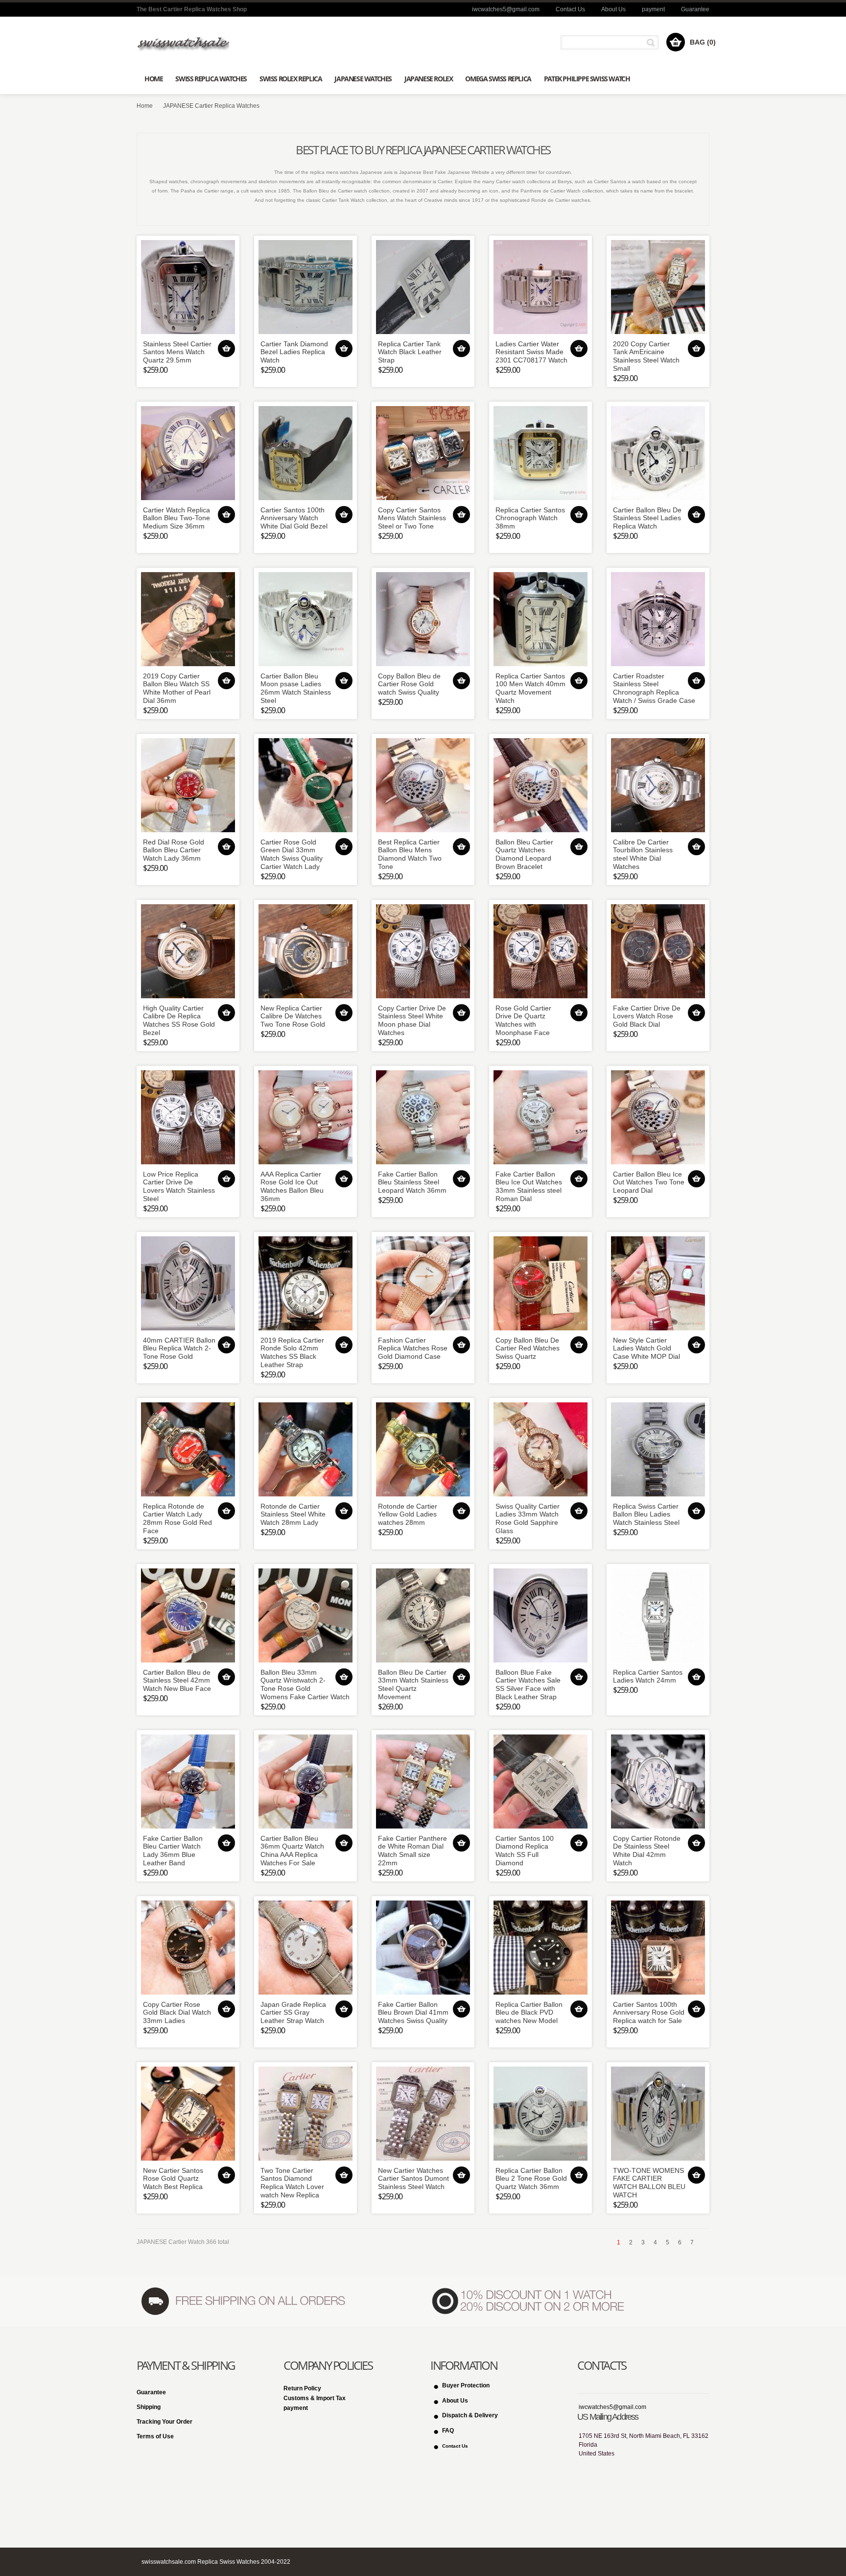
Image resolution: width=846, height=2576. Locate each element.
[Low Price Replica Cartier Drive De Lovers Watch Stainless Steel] (188, 1117)
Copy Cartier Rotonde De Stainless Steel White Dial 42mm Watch (647, 1851)
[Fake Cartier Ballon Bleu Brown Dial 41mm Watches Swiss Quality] (423, 1948)
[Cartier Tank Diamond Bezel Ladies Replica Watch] (305, 287)
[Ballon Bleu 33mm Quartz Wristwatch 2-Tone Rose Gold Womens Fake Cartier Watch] (305, 1615)
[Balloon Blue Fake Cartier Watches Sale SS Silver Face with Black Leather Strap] (540, 1615)
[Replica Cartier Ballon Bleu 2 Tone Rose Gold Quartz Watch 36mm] (540, 2114)
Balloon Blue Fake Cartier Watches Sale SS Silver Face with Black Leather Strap (528, 1685)
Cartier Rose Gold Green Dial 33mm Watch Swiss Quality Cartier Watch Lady (292, 854)
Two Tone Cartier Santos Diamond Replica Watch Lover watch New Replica (292, 2183)
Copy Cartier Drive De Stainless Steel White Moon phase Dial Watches (412, 1020)
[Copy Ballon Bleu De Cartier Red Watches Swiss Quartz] (540, 1283)
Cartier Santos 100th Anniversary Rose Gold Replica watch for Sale (649, 2013)
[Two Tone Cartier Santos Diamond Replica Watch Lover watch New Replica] (305, 2114)
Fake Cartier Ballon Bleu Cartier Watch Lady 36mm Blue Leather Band (173, 1851)
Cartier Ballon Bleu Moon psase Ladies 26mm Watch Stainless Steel (296, 688)
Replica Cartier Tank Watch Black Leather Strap (410, 352)
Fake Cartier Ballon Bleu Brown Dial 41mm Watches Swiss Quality (413, 2013)
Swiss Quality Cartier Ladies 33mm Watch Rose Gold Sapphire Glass (528, 1518)
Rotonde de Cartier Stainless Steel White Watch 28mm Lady (293, 1515)
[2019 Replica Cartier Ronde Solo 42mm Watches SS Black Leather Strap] (305, 1283)
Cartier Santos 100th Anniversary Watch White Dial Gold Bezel (294, 518)
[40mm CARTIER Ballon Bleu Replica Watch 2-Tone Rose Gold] (188, 1283)
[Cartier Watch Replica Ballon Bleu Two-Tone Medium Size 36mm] (188, 453)
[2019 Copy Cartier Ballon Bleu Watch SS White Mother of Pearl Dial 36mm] (188, 619)
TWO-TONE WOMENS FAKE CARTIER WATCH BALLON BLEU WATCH (649, 2183)
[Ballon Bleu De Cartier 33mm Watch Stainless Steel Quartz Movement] (423, 1615)
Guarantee (695, 9)
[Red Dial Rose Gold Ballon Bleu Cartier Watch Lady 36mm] (188, 785)
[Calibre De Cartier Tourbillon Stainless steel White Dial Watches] (658, 785)
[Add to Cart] (226, 349)
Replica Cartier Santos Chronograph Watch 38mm (530, 518)
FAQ (448, 2431)
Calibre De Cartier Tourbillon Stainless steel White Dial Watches (643, 854)
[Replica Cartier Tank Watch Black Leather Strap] (423, 287)
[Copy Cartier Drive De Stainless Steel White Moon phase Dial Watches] (423, 951)
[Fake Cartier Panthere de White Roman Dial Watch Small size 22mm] (423, 1782)
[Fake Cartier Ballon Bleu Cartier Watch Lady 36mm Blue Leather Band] (188, 1782)
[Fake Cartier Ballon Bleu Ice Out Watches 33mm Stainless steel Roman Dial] (540, 1117)
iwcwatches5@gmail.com (506, 9)
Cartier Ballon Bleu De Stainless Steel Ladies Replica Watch (647, 518)
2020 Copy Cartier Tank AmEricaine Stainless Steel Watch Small (646, 356)
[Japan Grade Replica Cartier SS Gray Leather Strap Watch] (305, 1948)
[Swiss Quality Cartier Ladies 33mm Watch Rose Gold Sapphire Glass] (540, 1449)
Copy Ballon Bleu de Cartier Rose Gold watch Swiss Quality (409, 684)
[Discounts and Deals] (529, 2301)
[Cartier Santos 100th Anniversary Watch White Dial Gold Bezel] (305, 453)
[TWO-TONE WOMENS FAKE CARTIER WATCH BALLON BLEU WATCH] (658, 2114)
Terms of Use (155, 2436)
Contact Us (570, 9)
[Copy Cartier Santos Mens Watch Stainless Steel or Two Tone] (423, 453)
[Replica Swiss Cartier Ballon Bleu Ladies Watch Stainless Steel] (658, 1449)
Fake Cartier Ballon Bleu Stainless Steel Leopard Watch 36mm (412, 1182)
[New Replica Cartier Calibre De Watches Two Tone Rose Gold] (305, 951)
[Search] (652, 42)
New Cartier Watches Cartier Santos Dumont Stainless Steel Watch (413, 2179)
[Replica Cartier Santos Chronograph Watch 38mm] (540, 453)
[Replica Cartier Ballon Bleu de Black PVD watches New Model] (540, 1948)
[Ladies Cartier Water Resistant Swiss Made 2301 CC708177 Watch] (540, 287)
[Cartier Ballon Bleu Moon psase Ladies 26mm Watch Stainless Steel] (305, 619)
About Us (613, 9)
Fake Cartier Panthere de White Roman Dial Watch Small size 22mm (412, 1851)
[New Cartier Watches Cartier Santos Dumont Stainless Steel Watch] (423, 2114)
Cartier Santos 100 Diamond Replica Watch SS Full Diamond (525, 1851)
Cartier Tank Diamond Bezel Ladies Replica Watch (294, 352)
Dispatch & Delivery (470, 2415)
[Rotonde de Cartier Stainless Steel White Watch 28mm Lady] (305, 1449)
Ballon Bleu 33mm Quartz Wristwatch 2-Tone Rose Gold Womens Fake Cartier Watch (305, 1685)
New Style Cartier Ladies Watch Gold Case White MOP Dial (646, 1348)
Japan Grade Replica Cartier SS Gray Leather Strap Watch (293, 2013)
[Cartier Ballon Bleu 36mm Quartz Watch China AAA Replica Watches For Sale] (305, 1782)
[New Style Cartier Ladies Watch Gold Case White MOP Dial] (658, 1283)
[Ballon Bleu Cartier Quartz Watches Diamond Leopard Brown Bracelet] (540, 785)
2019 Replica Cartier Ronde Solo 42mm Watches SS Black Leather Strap (292, 1352)
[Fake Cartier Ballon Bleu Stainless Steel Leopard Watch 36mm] (423, 1117)
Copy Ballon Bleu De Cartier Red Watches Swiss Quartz (528, 1348)
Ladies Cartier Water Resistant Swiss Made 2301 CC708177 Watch (531, 352)
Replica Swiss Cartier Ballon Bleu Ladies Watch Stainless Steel (646, 1515)
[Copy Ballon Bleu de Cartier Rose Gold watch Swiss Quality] (423, 619)
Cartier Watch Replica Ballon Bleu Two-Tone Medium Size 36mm (176, 518)
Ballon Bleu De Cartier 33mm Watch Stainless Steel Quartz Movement (413, 1685)
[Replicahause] (183, 43)
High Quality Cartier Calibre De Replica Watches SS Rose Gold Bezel (179, 1020)
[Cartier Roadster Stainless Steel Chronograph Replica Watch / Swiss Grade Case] (658, 619)
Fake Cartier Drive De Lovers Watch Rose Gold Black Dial (647, 1016)
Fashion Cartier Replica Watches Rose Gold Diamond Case (413, 1348)
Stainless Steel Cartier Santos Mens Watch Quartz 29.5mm (177, 352)
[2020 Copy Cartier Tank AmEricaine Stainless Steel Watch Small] (658, 287)
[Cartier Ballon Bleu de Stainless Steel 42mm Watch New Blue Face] (188, 1615)
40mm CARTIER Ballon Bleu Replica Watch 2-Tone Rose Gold (179, 1348)
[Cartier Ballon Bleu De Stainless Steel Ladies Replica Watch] (658, 453)
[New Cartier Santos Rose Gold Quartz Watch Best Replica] (188, 2114)
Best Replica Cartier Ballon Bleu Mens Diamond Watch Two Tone (410, 854)
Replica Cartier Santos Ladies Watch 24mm (648, 1676)
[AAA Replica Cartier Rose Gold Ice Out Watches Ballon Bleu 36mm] (305, 1117)
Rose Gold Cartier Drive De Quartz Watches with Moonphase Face (523, 1020)
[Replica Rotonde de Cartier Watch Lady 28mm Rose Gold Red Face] (188, 1449)
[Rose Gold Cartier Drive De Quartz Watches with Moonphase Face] (540, 951)
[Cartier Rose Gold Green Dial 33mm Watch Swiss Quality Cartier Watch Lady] (305, 785)
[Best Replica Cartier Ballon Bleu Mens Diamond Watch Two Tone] (423, 785)
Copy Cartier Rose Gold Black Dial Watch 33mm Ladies (177, 2013)
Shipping (149, 2407)
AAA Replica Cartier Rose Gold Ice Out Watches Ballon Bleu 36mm (292, 1186)
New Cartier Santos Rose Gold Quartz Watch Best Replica (173, 2179)
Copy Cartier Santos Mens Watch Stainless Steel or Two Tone (412, 518)
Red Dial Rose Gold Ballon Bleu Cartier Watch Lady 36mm (174, 850)
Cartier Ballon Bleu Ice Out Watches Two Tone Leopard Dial (649, 1182)
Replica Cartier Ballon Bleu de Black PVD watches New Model (529, 2013)
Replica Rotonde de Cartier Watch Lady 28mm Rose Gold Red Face (177, 1518)
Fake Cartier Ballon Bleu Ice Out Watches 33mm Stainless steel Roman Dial (529, 1186)
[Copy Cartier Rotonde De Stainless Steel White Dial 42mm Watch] (658, 1782)
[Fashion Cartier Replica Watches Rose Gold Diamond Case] (423, 1283)
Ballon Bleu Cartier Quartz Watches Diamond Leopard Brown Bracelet (524, 854)
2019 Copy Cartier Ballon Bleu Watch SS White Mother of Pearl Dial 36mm (177, 688)
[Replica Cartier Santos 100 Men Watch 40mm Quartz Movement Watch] (540, 619)
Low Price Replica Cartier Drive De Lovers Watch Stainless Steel (179, 1186)
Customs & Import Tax (315, 2398)
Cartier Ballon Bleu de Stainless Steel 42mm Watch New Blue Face (177, 1681)
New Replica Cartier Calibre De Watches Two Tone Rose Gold (293, 1016)
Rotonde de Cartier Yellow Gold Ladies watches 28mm (408, 1515)
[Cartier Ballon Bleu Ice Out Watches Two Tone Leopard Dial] (658, 1117)
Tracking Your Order (164, 2422)
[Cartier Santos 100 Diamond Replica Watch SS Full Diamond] (540, 1782)
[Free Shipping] (242, 2301)
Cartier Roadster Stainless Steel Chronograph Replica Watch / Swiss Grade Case (654, 688)
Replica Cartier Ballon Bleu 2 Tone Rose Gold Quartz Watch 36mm (531, 2179)
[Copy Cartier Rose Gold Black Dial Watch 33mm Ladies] (188, 1948)
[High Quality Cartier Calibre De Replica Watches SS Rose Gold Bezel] (188, 951)
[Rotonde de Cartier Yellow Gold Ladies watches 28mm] (423, 1449)
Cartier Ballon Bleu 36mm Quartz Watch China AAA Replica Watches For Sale (292, 1851)
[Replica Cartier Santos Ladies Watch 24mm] (658, 1615)
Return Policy (302, 2388)
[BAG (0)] (676, 42)
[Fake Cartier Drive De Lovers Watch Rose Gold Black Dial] (658, 951)
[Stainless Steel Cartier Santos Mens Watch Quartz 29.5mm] (188, 287)
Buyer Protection (466, 2385)
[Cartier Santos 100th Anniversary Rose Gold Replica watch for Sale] (658, 1948)
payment (653, 9)
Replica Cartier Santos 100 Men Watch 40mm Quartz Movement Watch (530, 688)
